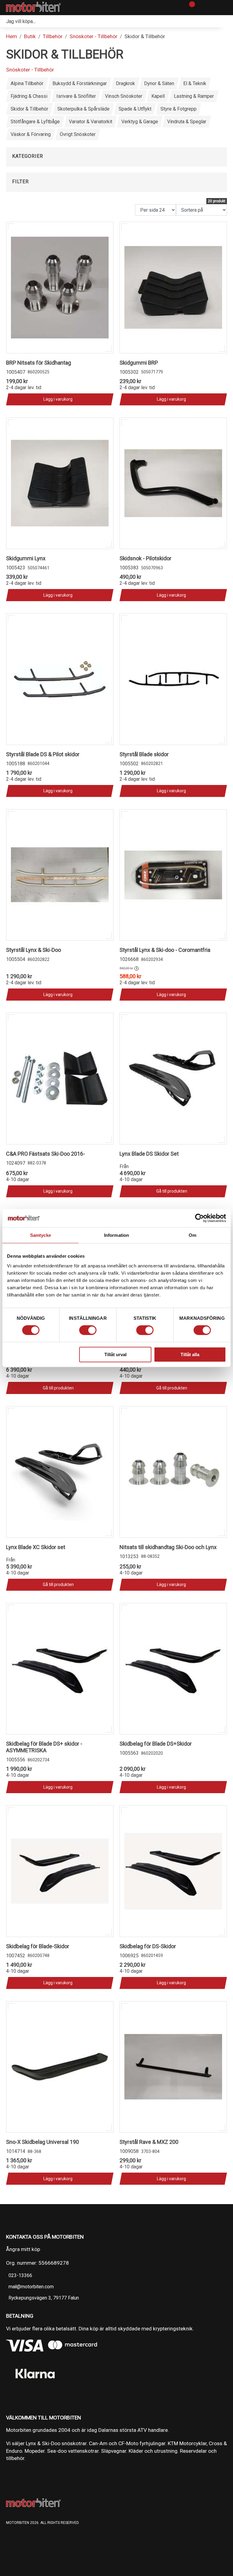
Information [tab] (116, 1235)
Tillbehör (53, 36)
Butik (30, 36)
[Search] (227, 21)
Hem (12, 36)
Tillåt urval (115, 1354)
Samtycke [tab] (41, 1235)
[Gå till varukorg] (190, 8)
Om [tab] (192, 1235)
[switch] (88, 1330)
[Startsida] (33, 8)
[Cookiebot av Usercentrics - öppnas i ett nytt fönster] (199, 1218)
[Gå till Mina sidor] (200, 8)
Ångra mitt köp (23, 2249)
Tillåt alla (190, 1354)
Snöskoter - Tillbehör (93, 36)
